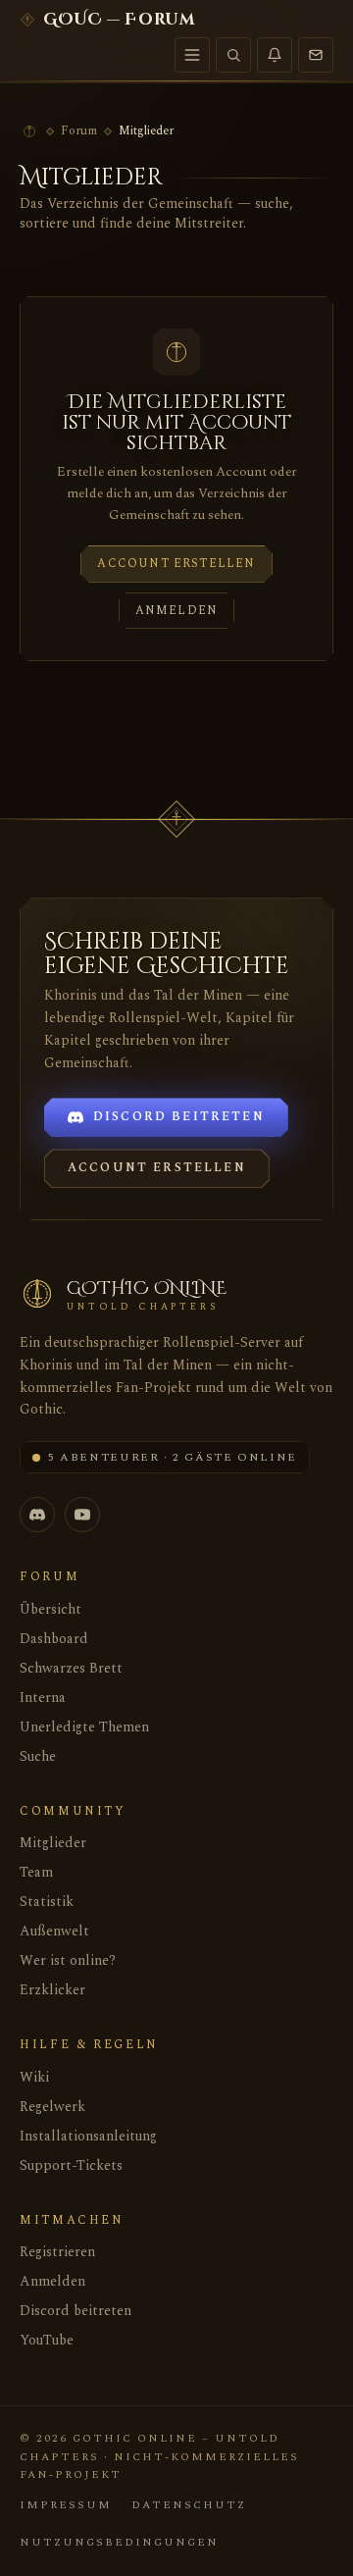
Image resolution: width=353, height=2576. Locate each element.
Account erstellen (176, 563)
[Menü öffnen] (192, 55)
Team (36, 1872)
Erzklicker (52, 1990)
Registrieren (57, 2252)
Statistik (47, 1902)
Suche (38, 1756)
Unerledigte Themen (84, 1727)
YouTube (47, 2340)
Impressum (66, 2505)
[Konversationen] (316, 55)
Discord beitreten (76, 2311)
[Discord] (37, 1515)
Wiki (34, 2077)
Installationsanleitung (88, 2136)
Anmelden (176, 610)
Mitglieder (53, 1843)
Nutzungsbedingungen (119, 2542)
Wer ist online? (68, 1960)
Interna (43, 1698)
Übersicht (50, 1609)
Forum (79, 131)
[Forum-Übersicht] (29, 131)
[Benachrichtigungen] (275, 55)
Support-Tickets (71, 2165)
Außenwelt (54, 1931)
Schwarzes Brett (71, 1668)
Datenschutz (189, 2505)
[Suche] (233, 55)
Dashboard (54, 1639)
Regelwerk (52, 2107)
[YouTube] (82, 1515)
